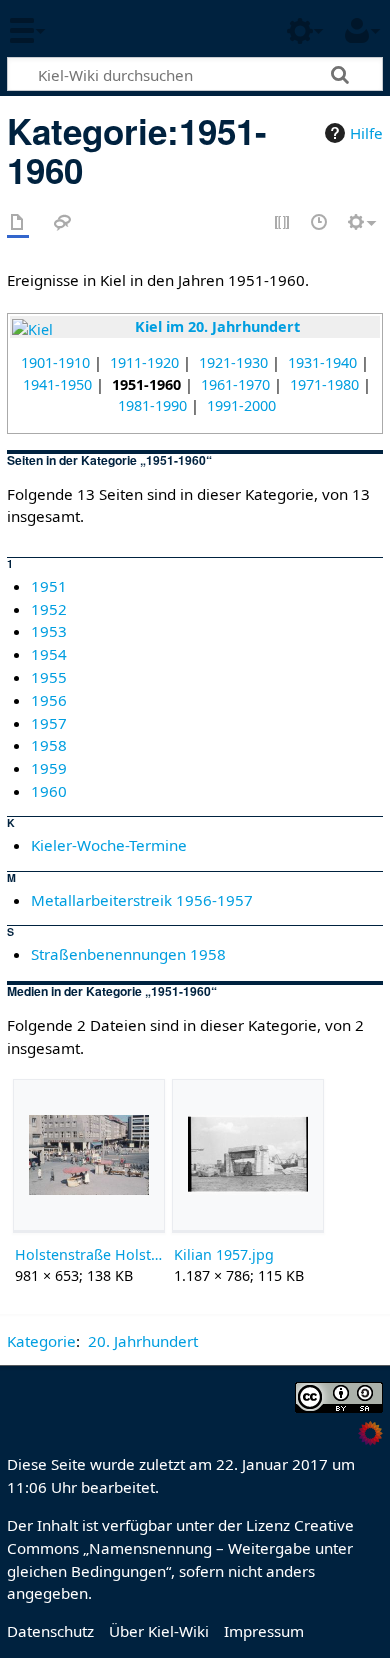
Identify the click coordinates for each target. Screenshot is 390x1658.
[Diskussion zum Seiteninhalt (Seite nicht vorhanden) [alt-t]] (63, 223)
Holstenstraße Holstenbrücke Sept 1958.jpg (88, 1254)
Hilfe (366, 133)
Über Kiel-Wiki (159, 1631)
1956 (49, 700)
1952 (49, 609)
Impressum (264, 1631)
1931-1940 (322, 362)
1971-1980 (324, 384)
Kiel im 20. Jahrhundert (217, 326)
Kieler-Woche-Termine (109, 845)
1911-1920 (144, 362)
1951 (49, 586)
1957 (49, 723)
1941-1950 (57, 384)
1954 (49, 654)
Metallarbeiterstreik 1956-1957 (142, 900)
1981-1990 (152, 405)
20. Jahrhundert (143, 1341)
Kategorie (41, 1341)
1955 (49, 677)
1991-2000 (241, 405)
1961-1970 (235, 384)
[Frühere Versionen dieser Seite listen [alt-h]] (320, 223)
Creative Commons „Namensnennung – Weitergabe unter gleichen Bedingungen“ (180, 1548)
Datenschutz (50, 1631)
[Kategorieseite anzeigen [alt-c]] (18, 223)
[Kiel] (32, 328)
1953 (49, 631)
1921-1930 (233, 362)
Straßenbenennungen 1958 (128, 954)
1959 (49, 768)
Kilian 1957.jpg (224, 1254)
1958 (49, 745)
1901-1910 (55, 362)
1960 (49, 791)
